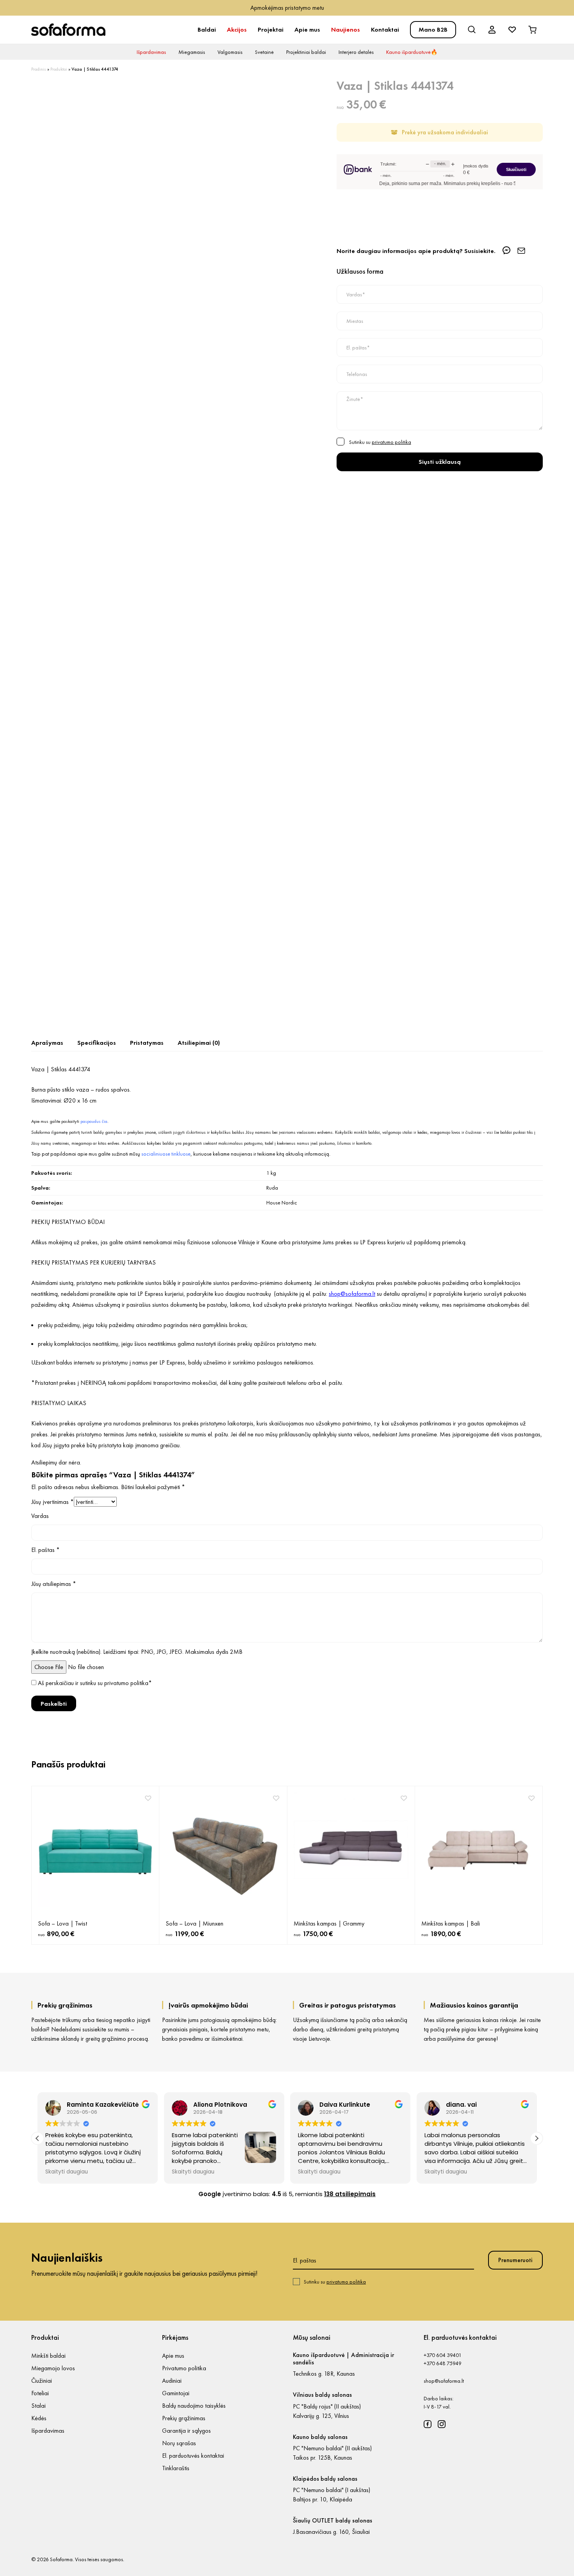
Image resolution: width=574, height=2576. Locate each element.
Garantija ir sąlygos (186, 2431)
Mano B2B (433, 29)
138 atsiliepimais (350, 2194)
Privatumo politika (184, 2368)
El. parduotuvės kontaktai (193, 2456)
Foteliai (40, 2393)
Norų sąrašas (179, 2443)
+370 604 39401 (443, 2355)
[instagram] (442, 2424)
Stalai (38, 2406)
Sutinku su (335, 2282)
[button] (537, 2138)
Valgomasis (230, 52)
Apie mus (307, 29)
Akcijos (237, 29)
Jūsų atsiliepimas (54, 1584)
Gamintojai (176, 2393)
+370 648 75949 (443, 2363)
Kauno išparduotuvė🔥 (412, 52)
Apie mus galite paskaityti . (70, 1121)
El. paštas (45, 1550)
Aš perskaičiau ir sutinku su (95, 1683)
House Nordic (282, 1202)
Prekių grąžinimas (184, 2418)
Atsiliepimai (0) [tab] (199, 1043)
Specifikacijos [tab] (97, 1043)
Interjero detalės (356, 52)
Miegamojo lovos (53, 2368)
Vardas (40, 1516)
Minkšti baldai (48, 2356)
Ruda (272, 1188)
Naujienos (346, 29)
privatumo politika (391, 442)
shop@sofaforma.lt (444, 2381)
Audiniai (172, 2381)
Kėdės (39, 2418)
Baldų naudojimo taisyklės (194, 2406)
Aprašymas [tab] (47, 1043)
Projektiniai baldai (306, 52)
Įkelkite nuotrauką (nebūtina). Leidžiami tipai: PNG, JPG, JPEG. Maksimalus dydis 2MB (137, 1652)
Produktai (59, 69)
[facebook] (428, 2424)
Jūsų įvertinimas (53, 1502)
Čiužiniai (42, 2381)
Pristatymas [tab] (147, 1043)
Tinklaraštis (176, 2468)
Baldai (207, 29)
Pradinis (39, 69)
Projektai (271, 29)
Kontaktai (385, 29)
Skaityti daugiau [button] (67, 2172)
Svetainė (264, 52)
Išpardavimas (151, 52)
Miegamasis (192, 52)
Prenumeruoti (515, 2260)
